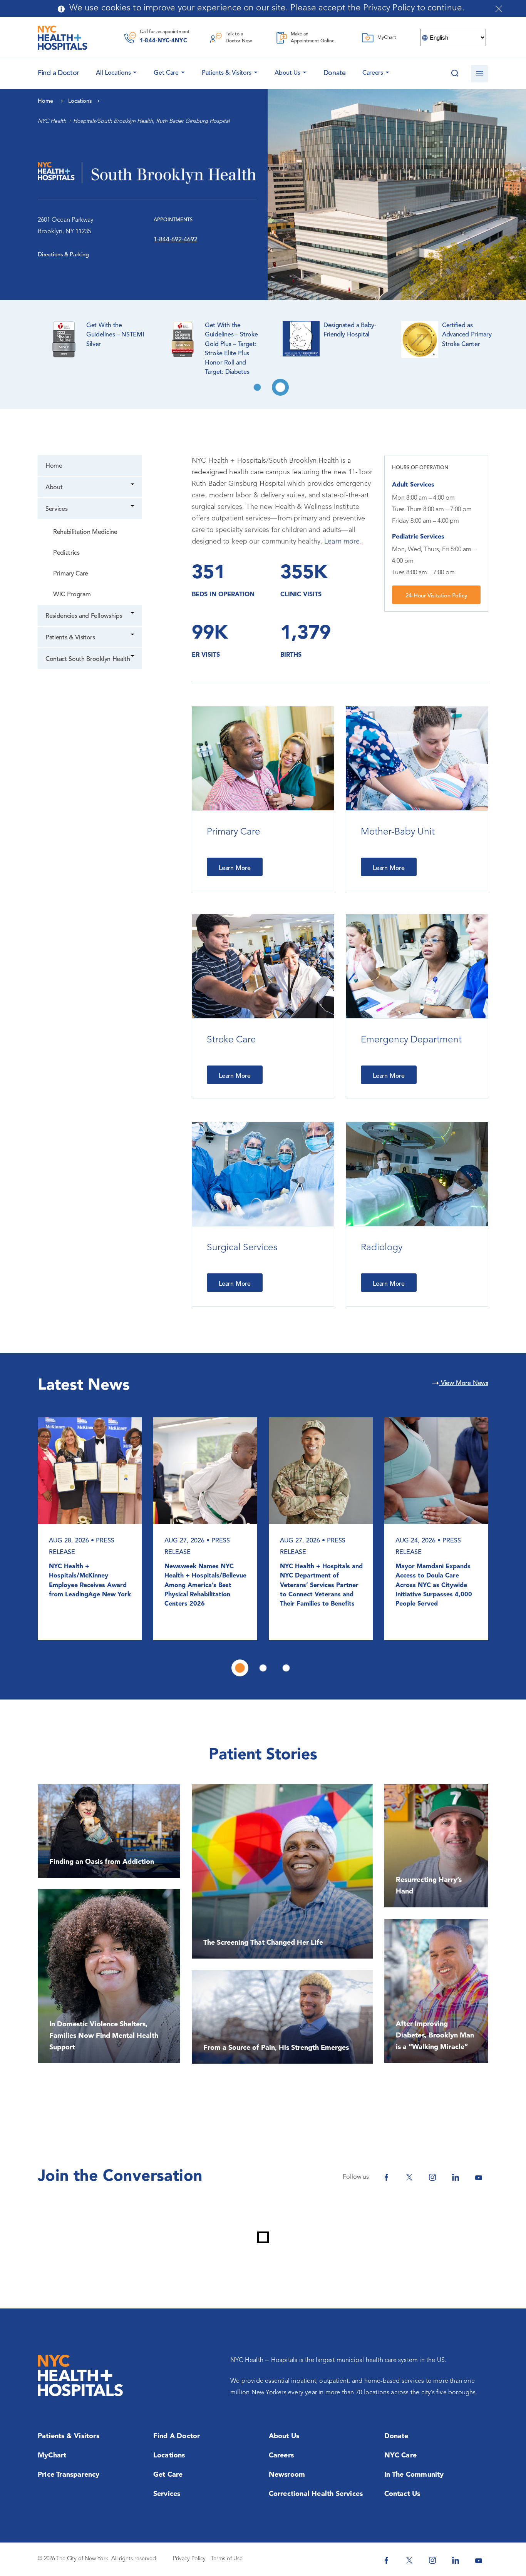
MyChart (52, 2456)
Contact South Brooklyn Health (88, 659)
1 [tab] (257, 387)
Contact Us (402, 2494)
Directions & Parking (63, 255)
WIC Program (72, 595)
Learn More (235, 868)
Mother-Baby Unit (398, 832)
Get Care (166, 73)
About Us (287, 73)
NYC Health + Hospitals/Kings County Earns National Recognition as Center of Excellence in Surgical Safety (204, 1585)
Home (54, 466)
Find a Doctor (177, 2436)
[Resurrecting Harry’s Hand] (436, 1846)
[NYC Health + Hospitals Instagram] (432, 2177)
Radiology (382, 1248)
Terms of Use (227, 2559)
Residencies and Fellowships (84, 616)
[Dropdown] (133, 485)
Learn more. (343, 542)
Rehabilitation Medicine (85, 532)
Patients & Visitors (227, 73)
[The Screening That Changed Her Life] (282, 1871)
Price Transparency (69, 2475)
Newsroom (287, 2475)
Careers (373, 73)
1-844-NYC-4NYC (163, 41)
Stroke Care (231, 1040)
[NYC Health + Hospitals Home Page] (63, 38)
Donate (335, 73)
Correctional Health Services (316, 2494)
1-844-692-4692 (176, 240)
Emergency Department (411, 1040)
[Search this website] (455, 74)
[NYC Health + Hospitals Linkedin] (456, 2177)
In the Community (414, 2475)
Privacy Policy (189, 2559)
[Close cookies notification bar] (499, 9)
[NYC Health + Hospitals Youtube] (479, 2177)
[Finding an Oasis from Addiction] (109, 1831)
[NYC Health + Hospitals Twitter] (409, 2177)
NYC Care (401, 2456)
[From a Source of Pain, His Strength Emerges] (282, 2017)
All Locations (113, 73)
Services (56, 509)
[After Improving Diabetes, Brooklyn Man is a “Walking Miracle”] (436, 1991)
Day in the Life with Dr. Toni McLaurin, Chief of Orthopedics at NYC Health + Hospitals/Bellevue (90, 1569)
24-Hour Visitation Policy (436, 596)
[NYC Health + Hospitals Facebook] (386, 2177)
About (54, 488)
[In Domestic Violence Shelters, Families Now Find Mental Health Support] (109, 1976)
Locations (169, 2456)
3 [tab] (286, 1668)
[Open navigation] (480, 74)
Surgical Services (242, 1248)
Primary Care (71, 574)
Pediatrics (66, 553)
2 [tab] (280, 387)
